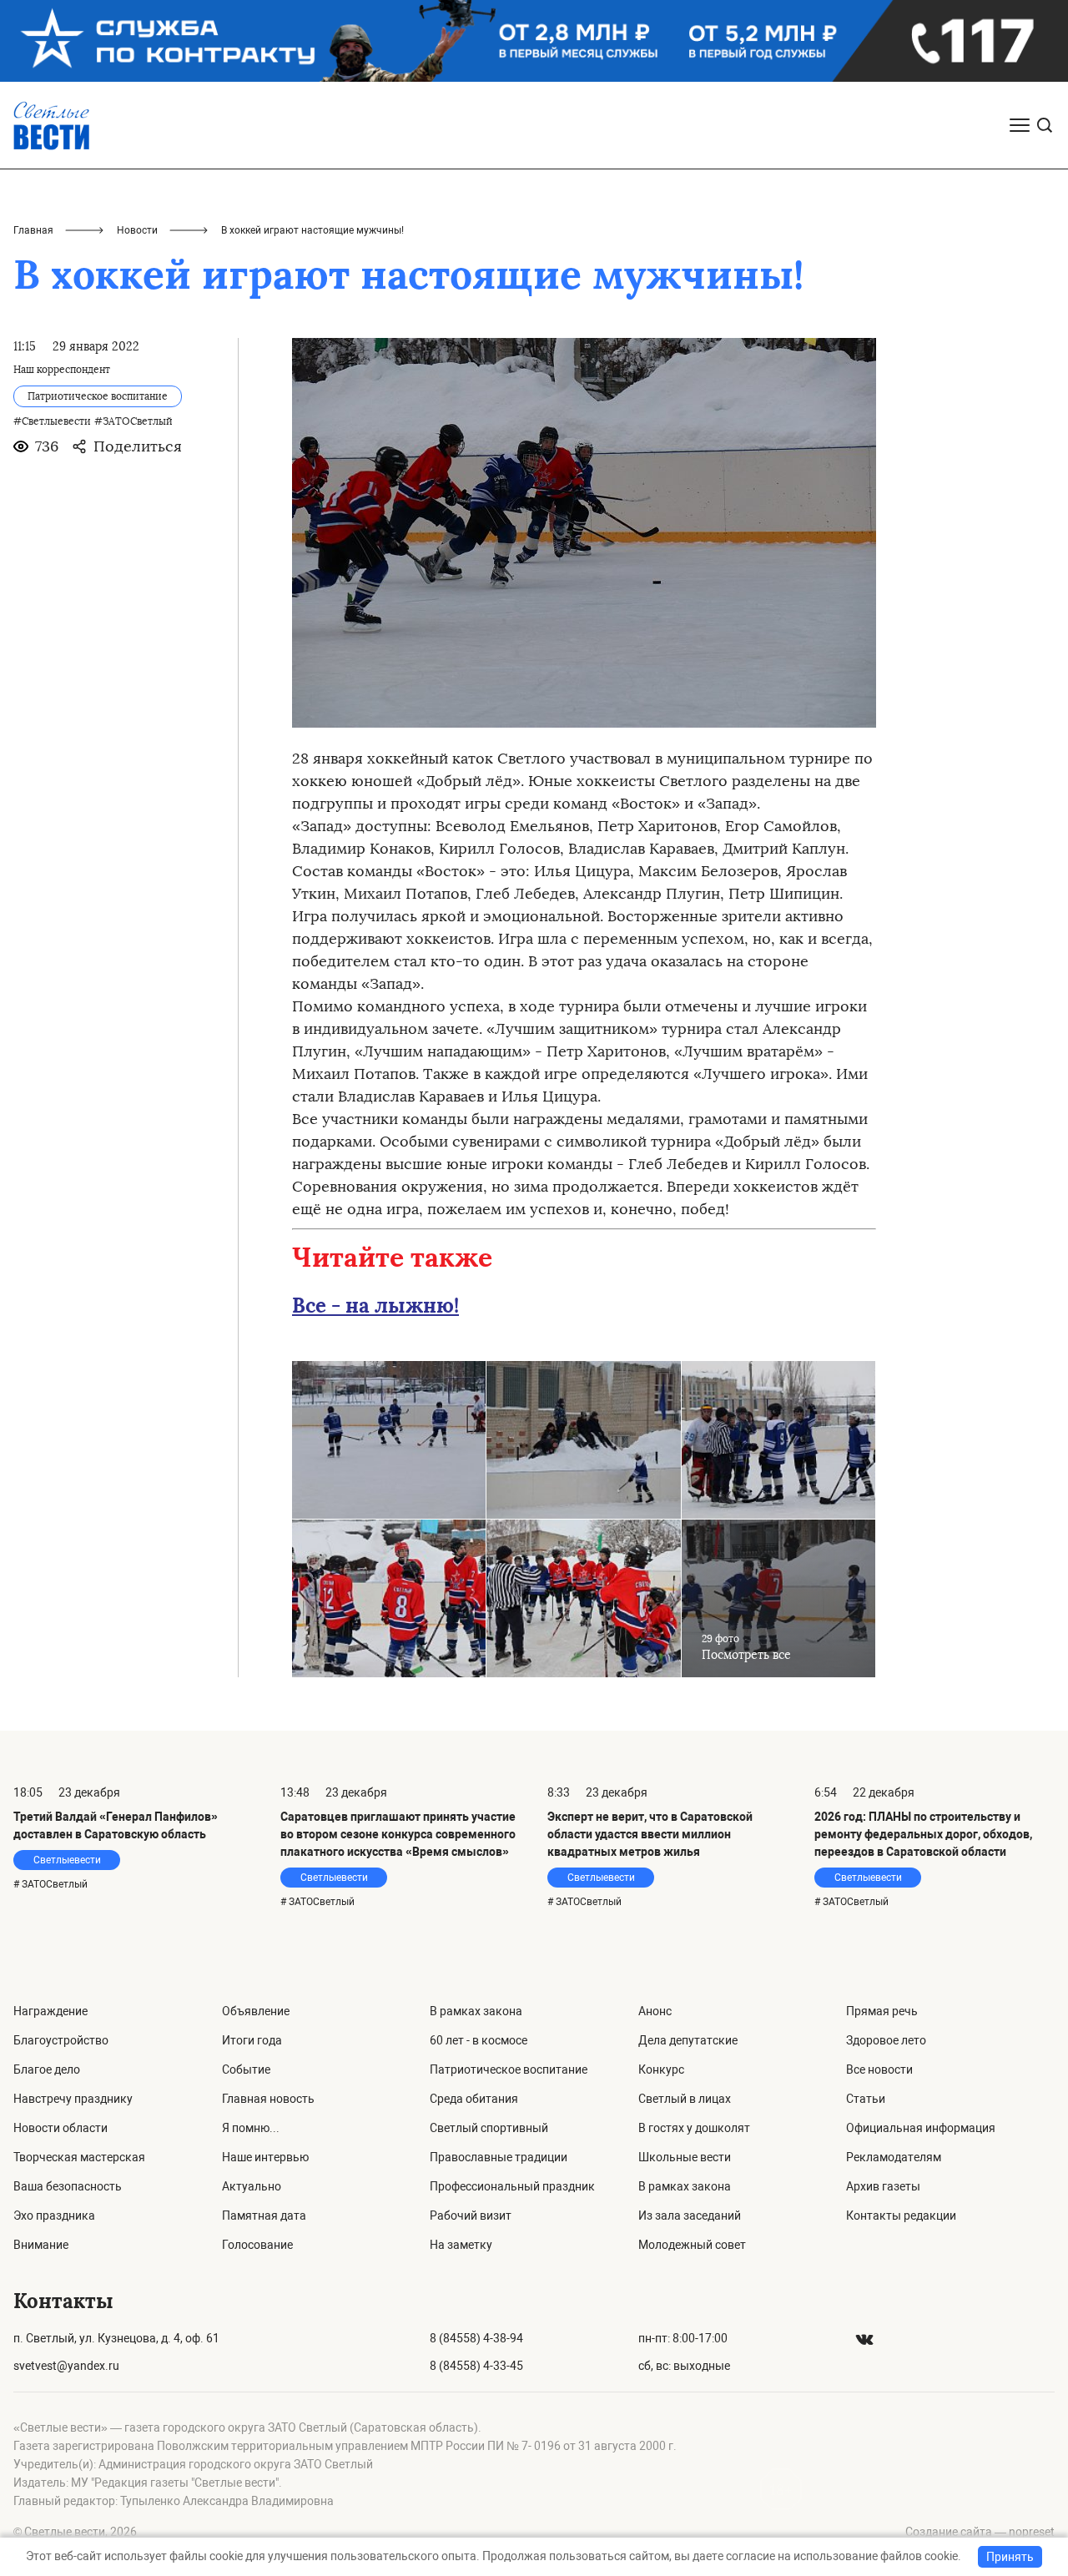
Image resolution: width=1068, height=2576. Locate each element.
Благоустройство (61, 2040)
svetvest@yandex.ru (66, 2366)
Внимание (41, 2245)
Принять (1010, 2557)
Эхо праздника (54, 2216)
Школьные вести (685, 2157)
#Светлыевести (52, 421)
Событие (246, 2069)
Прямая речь (882, 2011)
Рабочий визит (471, 2216)
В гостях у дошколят (694, 2128)
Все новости (879, 2069)
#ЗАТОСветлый (133, 421)
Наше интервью (265, 2157)
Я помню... (251, 2128)
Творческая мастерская (79, 2157)
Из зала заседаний (690, 2216)
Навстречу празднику (73, 2099)
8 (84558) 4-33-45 (476, 2366)
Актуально (252, 2186)
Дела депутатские (688, 2040)
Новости (137, 230)
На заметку (461, 2245)
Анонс (655, 2011)
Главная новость (268, 2099)
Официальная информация (921, 2128)
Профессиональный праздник (512, 2186)
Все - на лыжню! (375, 1306)
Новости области (60, 2128)
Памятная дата (264, 2216)
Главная (33, 230)
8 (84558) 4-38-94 (476, 2338)
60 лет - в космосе (479, 2040)
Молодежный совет (692, 2245)
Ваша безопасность (68, 2186)
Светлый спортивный (489, 2128)
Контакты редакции (901, 2216)
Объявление (256, 2011)
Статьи (866, 2099)
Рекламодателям (894, 2157)
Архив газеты (883, 2186)
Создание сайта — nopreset (980, 2532)
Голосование (257, 2245)
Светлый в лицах (685, 2099)
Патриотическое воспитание (509, 2069)
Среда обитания (474, 2099)
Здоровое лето (886, 2040)
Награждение (50, 2011)
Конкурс (661, 2069)
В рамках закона (476, 2011)
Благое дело (47, 2069)
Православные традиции (499, 2157)
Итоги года (252, 2040)
